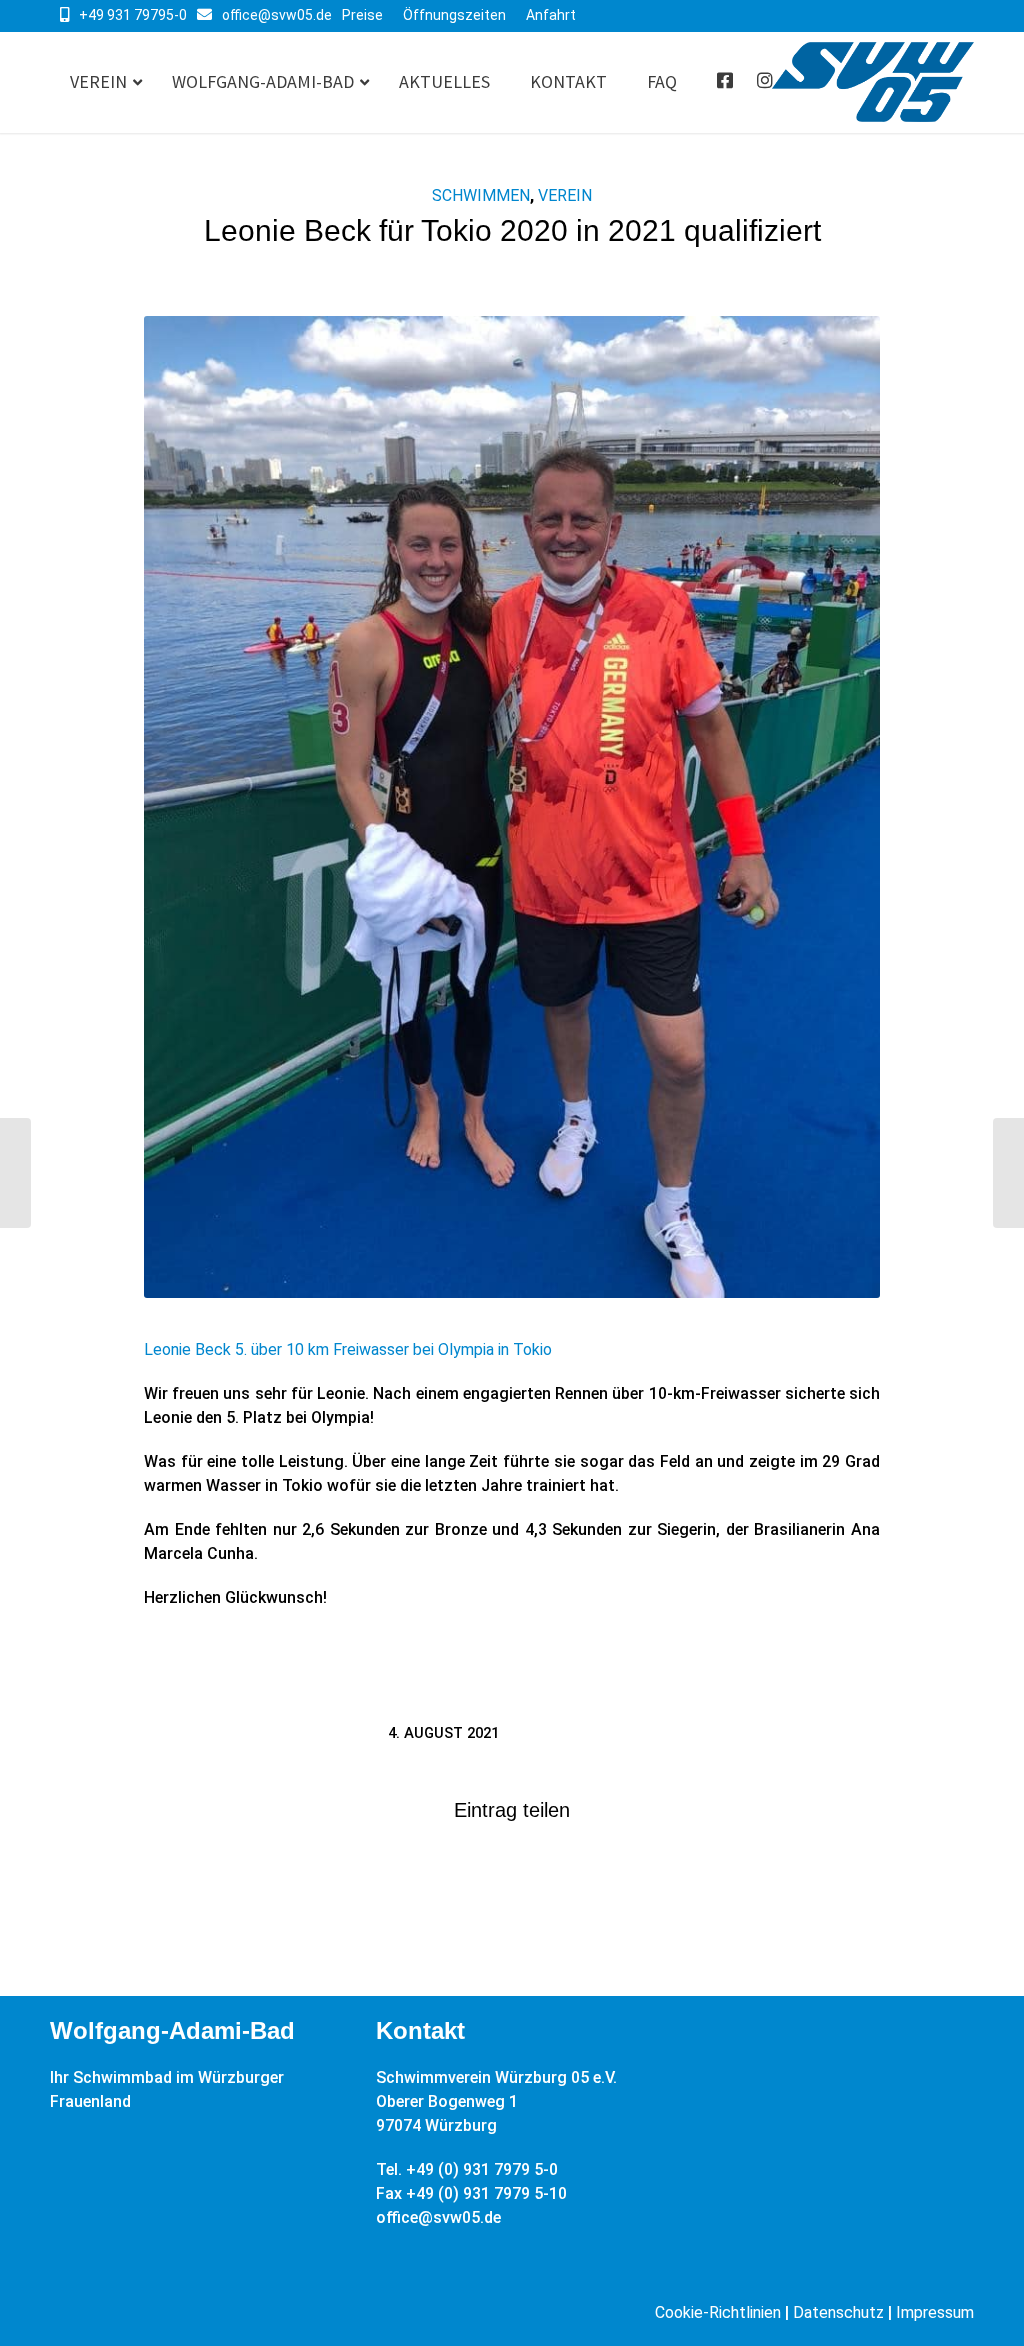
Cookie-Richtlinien (718, 2312)
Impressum (935, 2312)
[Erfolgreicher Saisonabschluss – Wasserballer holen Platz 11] (15, 1173)
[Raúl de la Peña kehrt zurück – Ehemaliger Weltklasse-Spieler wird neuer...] (1008, 1173)
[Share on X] (512, 1873)
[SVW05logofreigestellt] (873, 82)
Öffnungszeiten (454, 15)
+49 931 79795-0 (133, 15)
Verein (565, 195)
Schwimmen (481, 195)
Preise (362, 15)
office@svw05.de (277, 15)
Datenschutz (838, 2312)
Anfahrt (551, 15)
